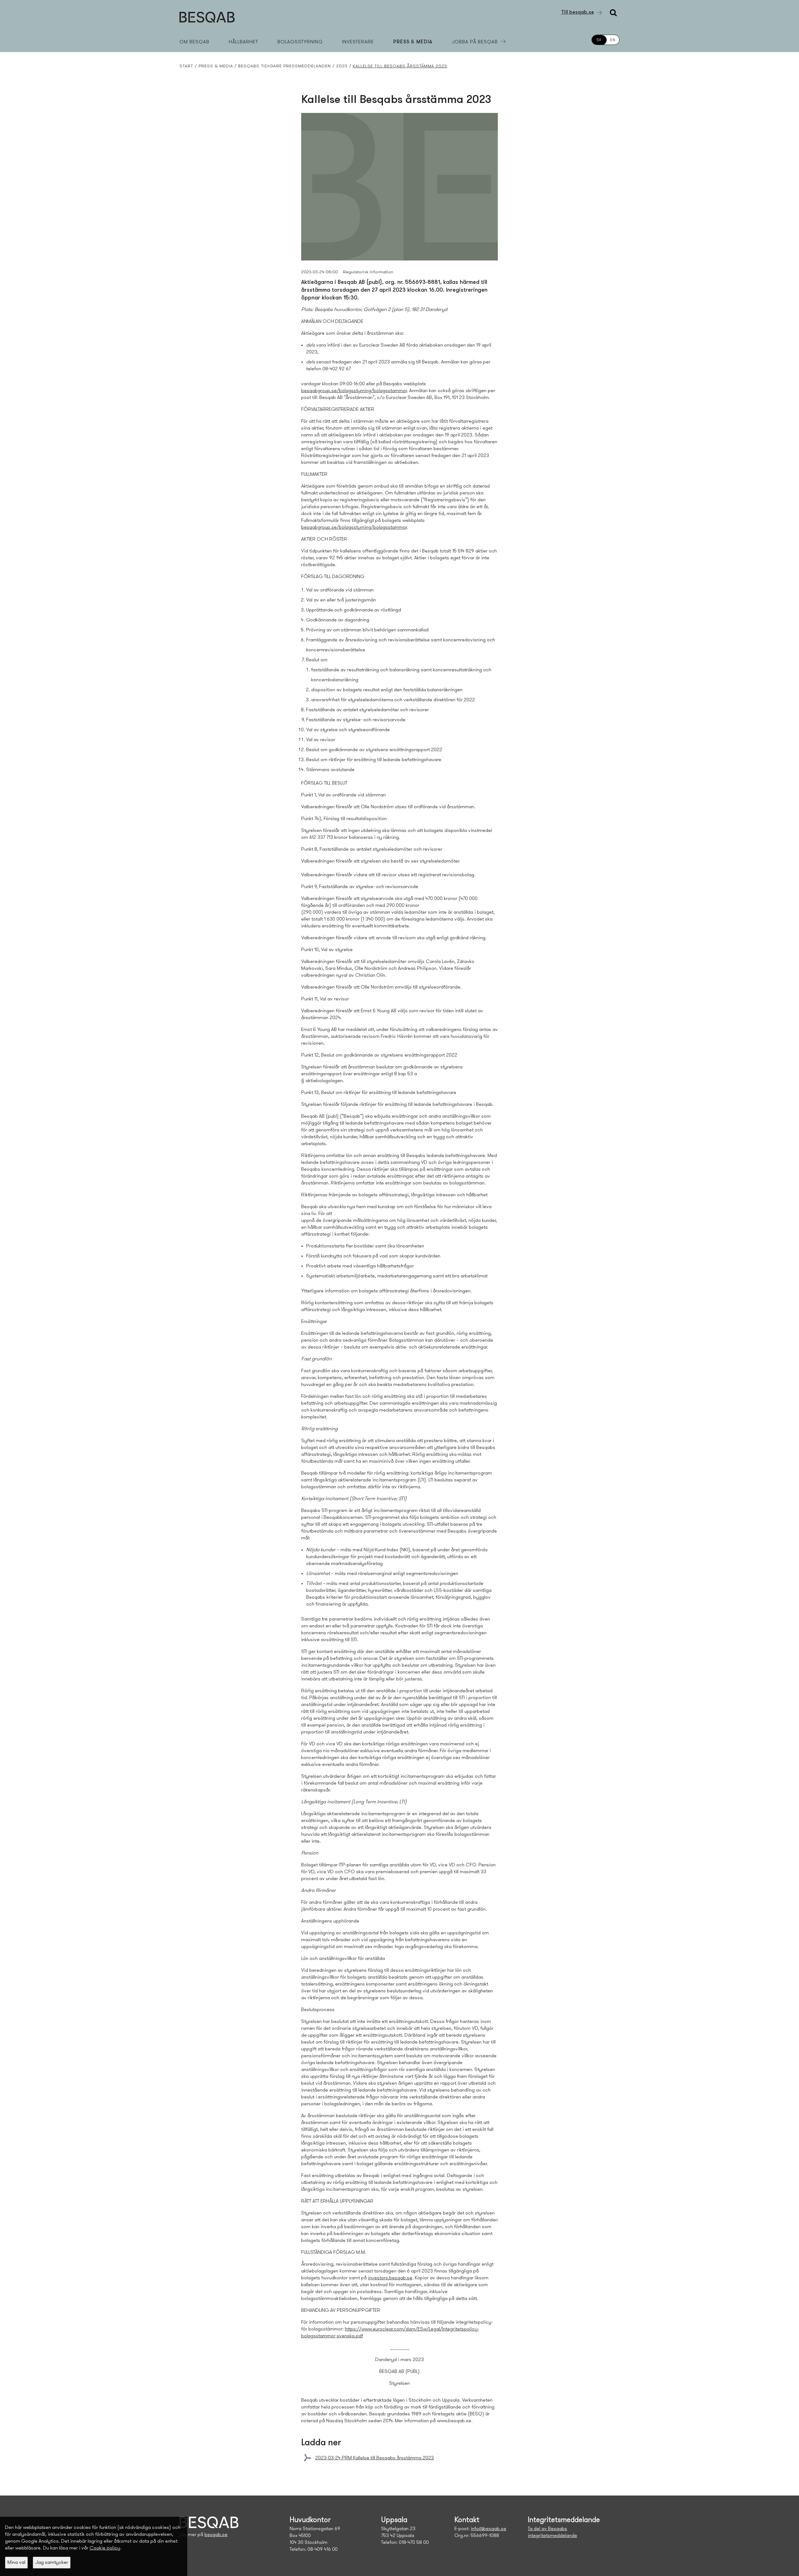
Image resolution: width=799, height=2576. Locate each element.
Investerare (358, 42)
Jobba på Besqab (475, 42)
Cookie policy (105, 2548)
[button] (16, 2563)
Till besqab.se (578, 12)
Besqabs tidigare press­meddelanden (284, 66)
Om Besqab (194, 42)
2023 (342, 66)
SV (599, 40)
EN (613, 40)
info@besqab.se (488, 2529)
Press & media (413, 42)
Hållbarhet (243, 42)
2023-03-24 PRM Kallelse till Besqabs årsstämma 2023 (375, 2458)
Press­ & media (216, 66)
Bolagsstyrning (300, 42)
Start (186, 66)
